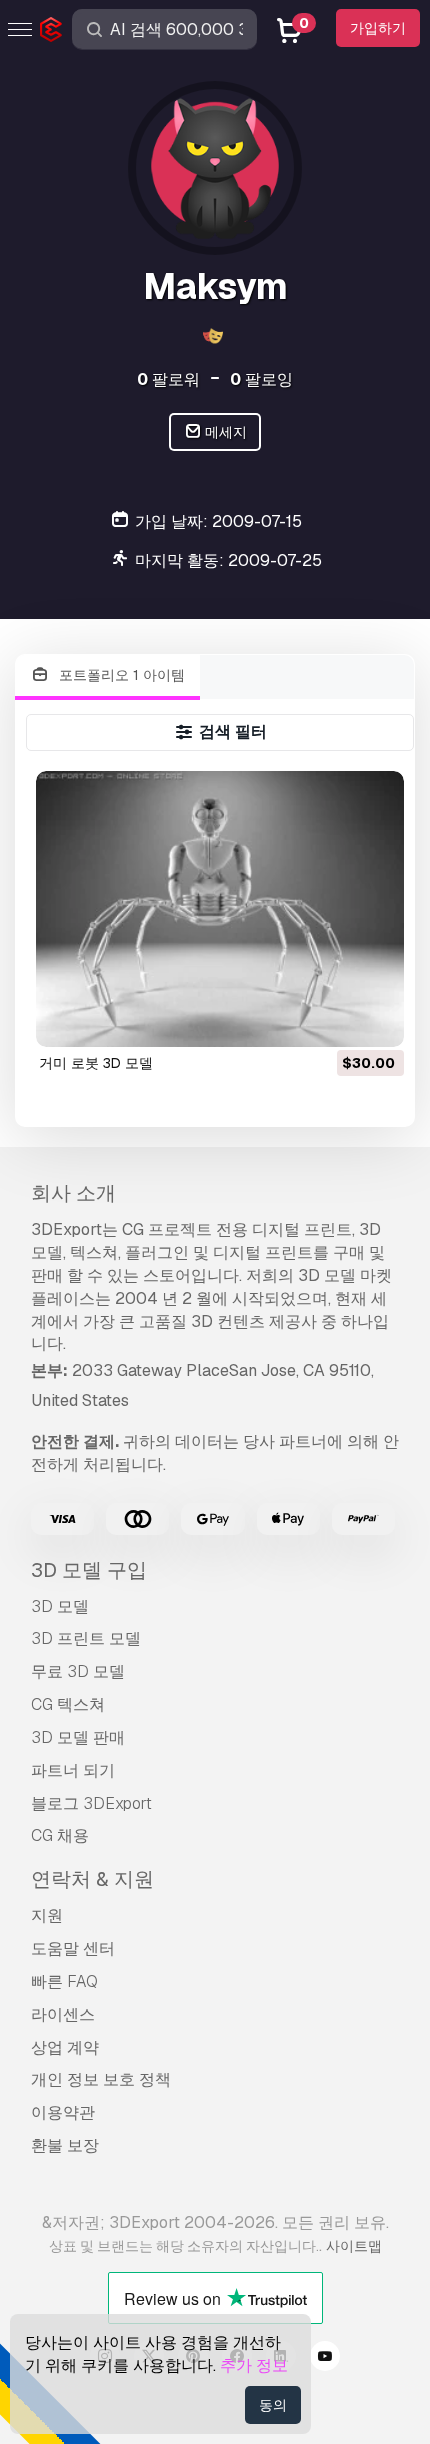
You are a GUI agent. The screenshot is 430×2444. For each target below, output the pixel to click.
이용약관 (63, 2112)
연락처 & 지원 (92, 1879)
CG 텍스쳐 (68, 1704)
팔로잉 (261, 379)
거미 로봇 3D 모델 (96, 1063)
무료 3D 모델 (78, 1671)
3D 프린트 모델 (86, 1638)
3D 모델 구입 (89, 1570)
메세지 (224, 432)
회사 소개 (73, 1193)
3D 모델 (60, 1606)
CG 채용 (60, 1835)
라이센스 (63, 2014)
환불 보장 (65, 2145)
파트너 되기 (73, 1770)
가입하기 (378, 28)
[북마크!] (375, 1019)
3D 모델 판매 (78, 1737)
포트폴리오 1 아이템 (120, 675)
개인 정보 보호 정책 (101, 2079)
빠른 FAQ (64, 1981)
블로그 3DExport (91, 1803)
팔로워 (168, 379)
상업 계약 (65, 2047)
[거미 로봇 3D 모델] (220, 909)
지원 (47, 1915)
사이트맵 (354, 2246)
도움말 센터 (73, 1948)
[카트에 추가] (334, 1019)
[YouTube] (325, 2359)
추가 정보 (254, 2365)
